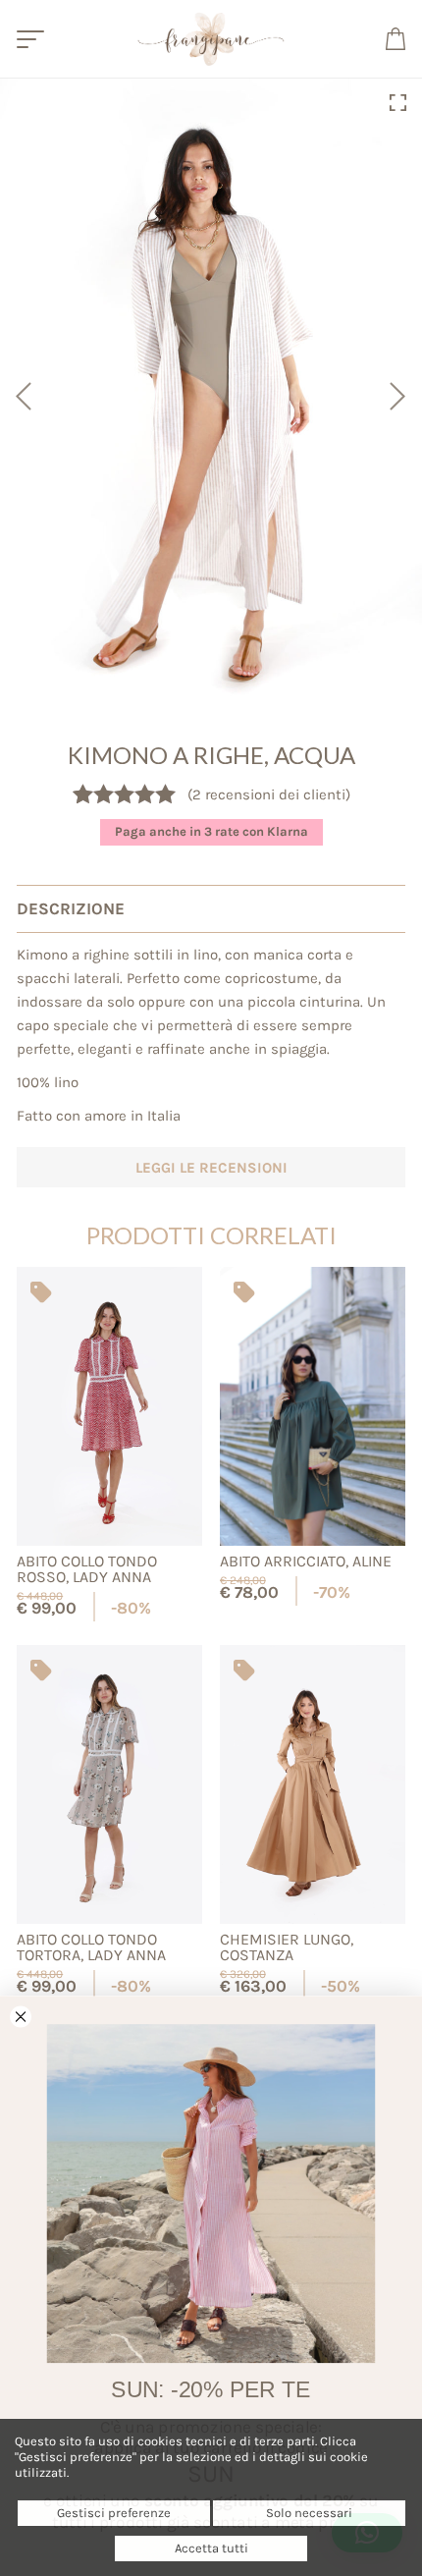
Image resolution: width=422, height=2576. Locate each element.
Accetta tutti (211, 2548)
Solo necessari (309, 2513)
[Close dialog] (21, 2017)
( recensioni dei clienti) (269, 795)
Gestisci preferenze (114, 2513)
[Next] (400, 396)
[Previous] (22, 396)
